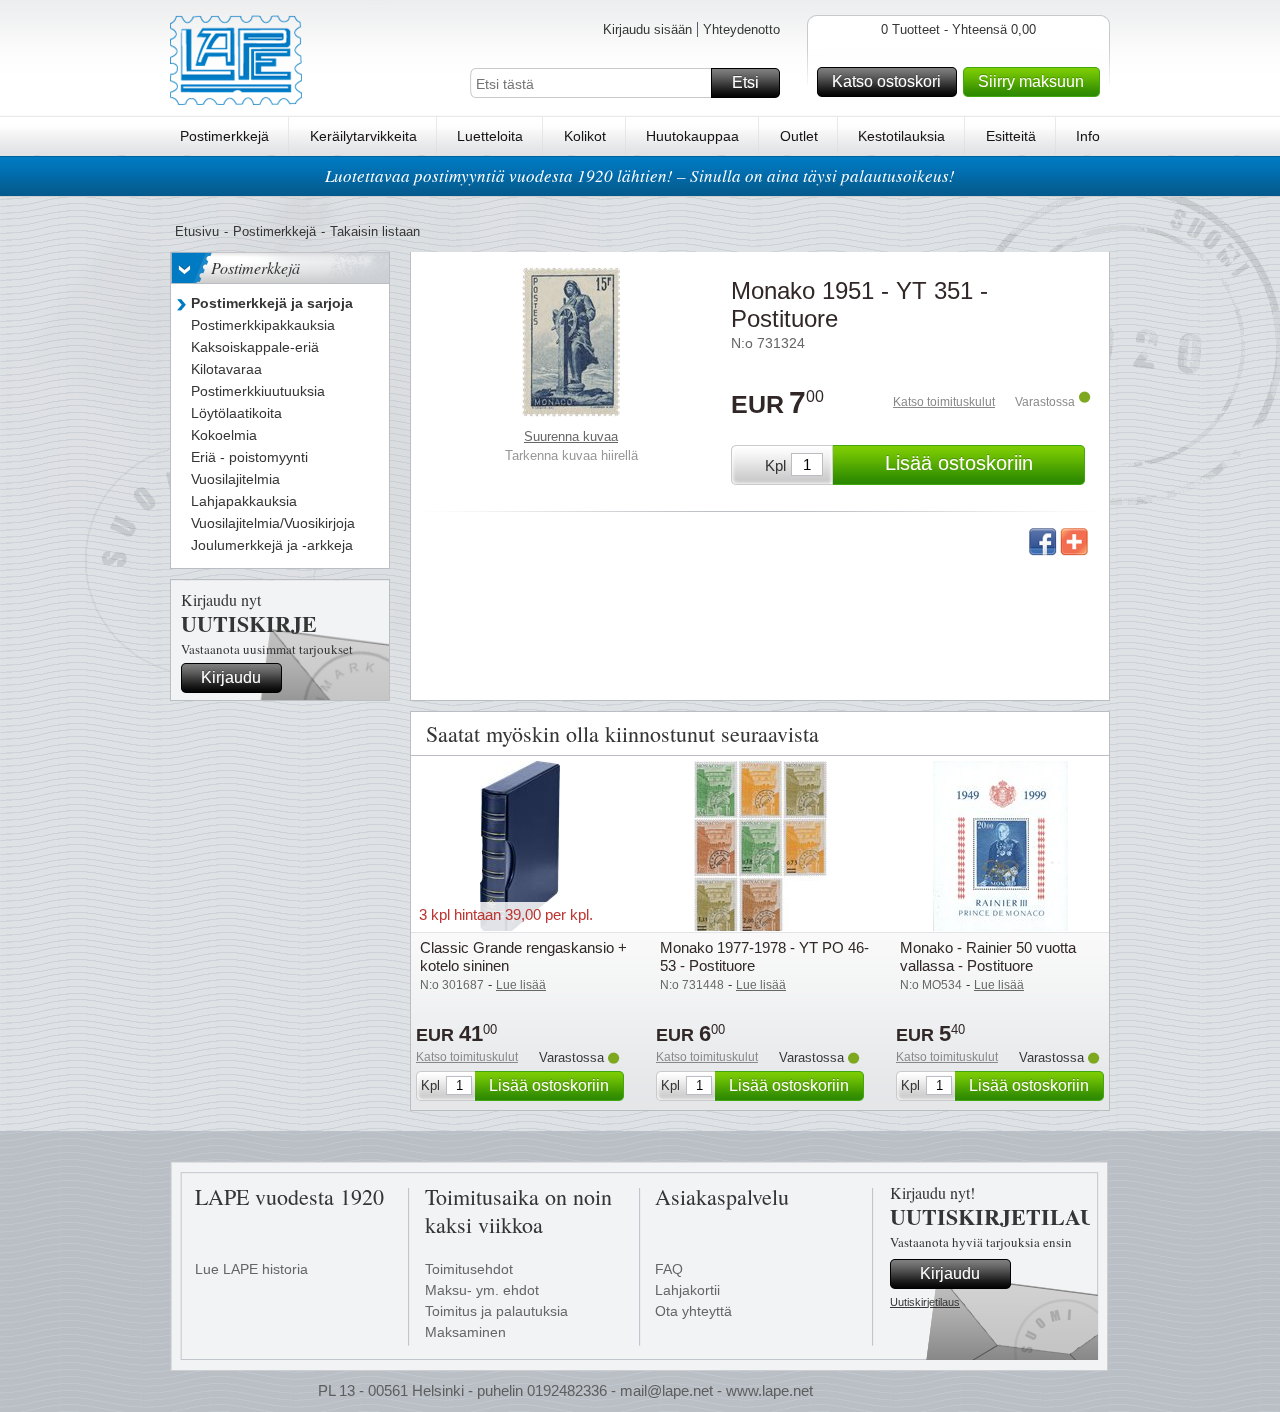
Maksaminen (465, 1332)
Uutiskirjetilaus (925, 1302)
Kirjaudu (231, 677)
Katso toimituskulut (944, 402)
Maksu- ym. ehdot (482, 1290)
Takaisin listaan (375, 231)
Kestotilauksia (901, 136)
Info (1088, 136)
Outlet (799, 136)
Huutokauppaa (692, 136)
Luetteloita (490, 136)
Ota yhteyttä (693, 1311)
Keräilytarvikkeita (363, 136)
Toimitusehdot (469, 1269)
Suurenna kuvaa (571, 436)
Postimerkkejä (224, 136)
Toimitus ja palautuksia (496, 1311)
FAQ (669, 1269)
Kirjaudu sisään (647, 29)
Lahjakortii (687, 1290)
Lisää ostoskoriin (959, 463)
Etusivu (197, 231)
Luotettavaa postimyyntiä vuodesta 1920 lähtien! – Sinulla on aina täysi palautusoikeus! (640, 175)
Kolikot (585, 136)
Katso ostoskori (886, 81)
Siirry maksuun (1031, 81)
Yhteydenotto (741, 29)
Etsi (745, 82)
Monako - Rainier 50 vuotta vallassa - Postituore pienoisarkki (988, 965)
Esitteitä (1011, 136)
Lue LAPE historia (251, 1269)
